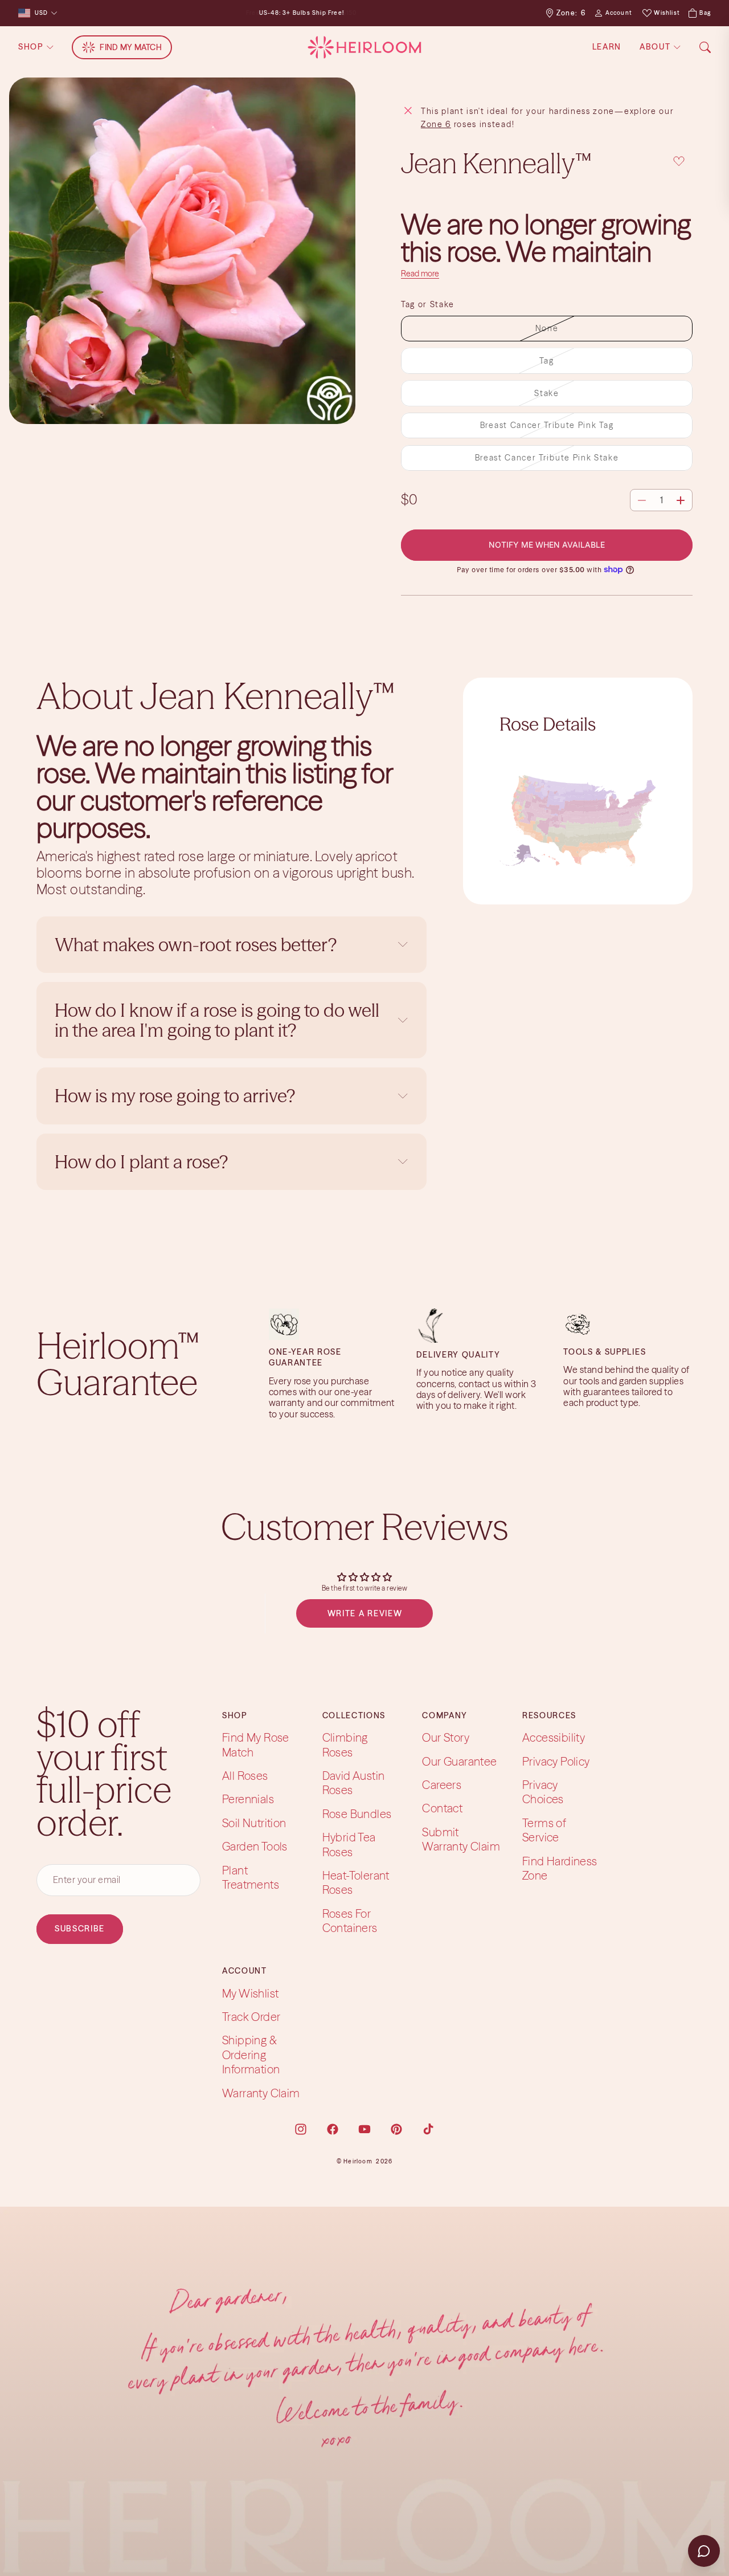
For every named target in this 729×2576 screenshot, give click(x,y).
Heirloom (358, 2161)
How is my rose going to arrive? (175, 1096)
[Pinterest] (396, 2129)
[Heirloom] (364, 47)
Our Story (446, 1737)
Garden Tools (255, 1846)
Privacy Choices (543, 1792)
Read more (420, 274)
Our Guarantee (459, 1761)
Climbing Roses (345, 1744)
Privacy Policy (556, 1761)
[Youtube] (364, 2129)
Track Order (251, 2017)
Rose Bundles (357, 1814)
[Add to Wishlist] (679, 161)
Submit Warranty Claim (461, 1839)
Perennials (248, 1799)
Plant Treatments (251, 1877)
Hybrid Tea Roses (349, 1844)
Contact (442, 1808)
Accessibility (554, 1737)
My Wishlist (250, 1993)
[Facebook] (333, 2129)
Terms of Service (544, 1830)
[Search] (705, 47)
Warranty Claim (261, 2093)
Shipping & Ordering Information (251, 2055)
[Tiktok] (428, 2129)
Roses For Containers (350, 1921)
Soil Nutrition (254, 1823)
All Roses (245, 1776)
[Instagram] (301, 2129)
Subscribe (80, 1929)
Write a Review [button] (365, 1613)
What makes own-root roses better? (196, 945)
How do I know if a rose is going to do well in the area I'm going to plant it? (217, 1020)
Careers (442, 1785)
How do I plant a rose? (143, 1162)
